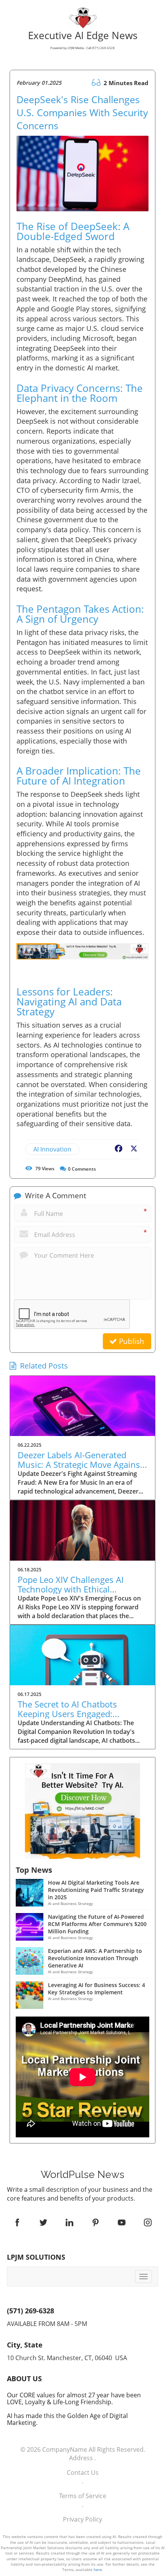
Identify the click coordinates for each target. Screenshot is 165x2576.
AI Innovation (52, 1149)
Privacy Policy (82, 2519)
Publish (131, 1341)
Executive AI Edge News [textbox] (83, 41)
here (98, 2569)
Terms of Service (83, 2496)
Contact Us (83, 2472)
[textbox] (82, 2175)
